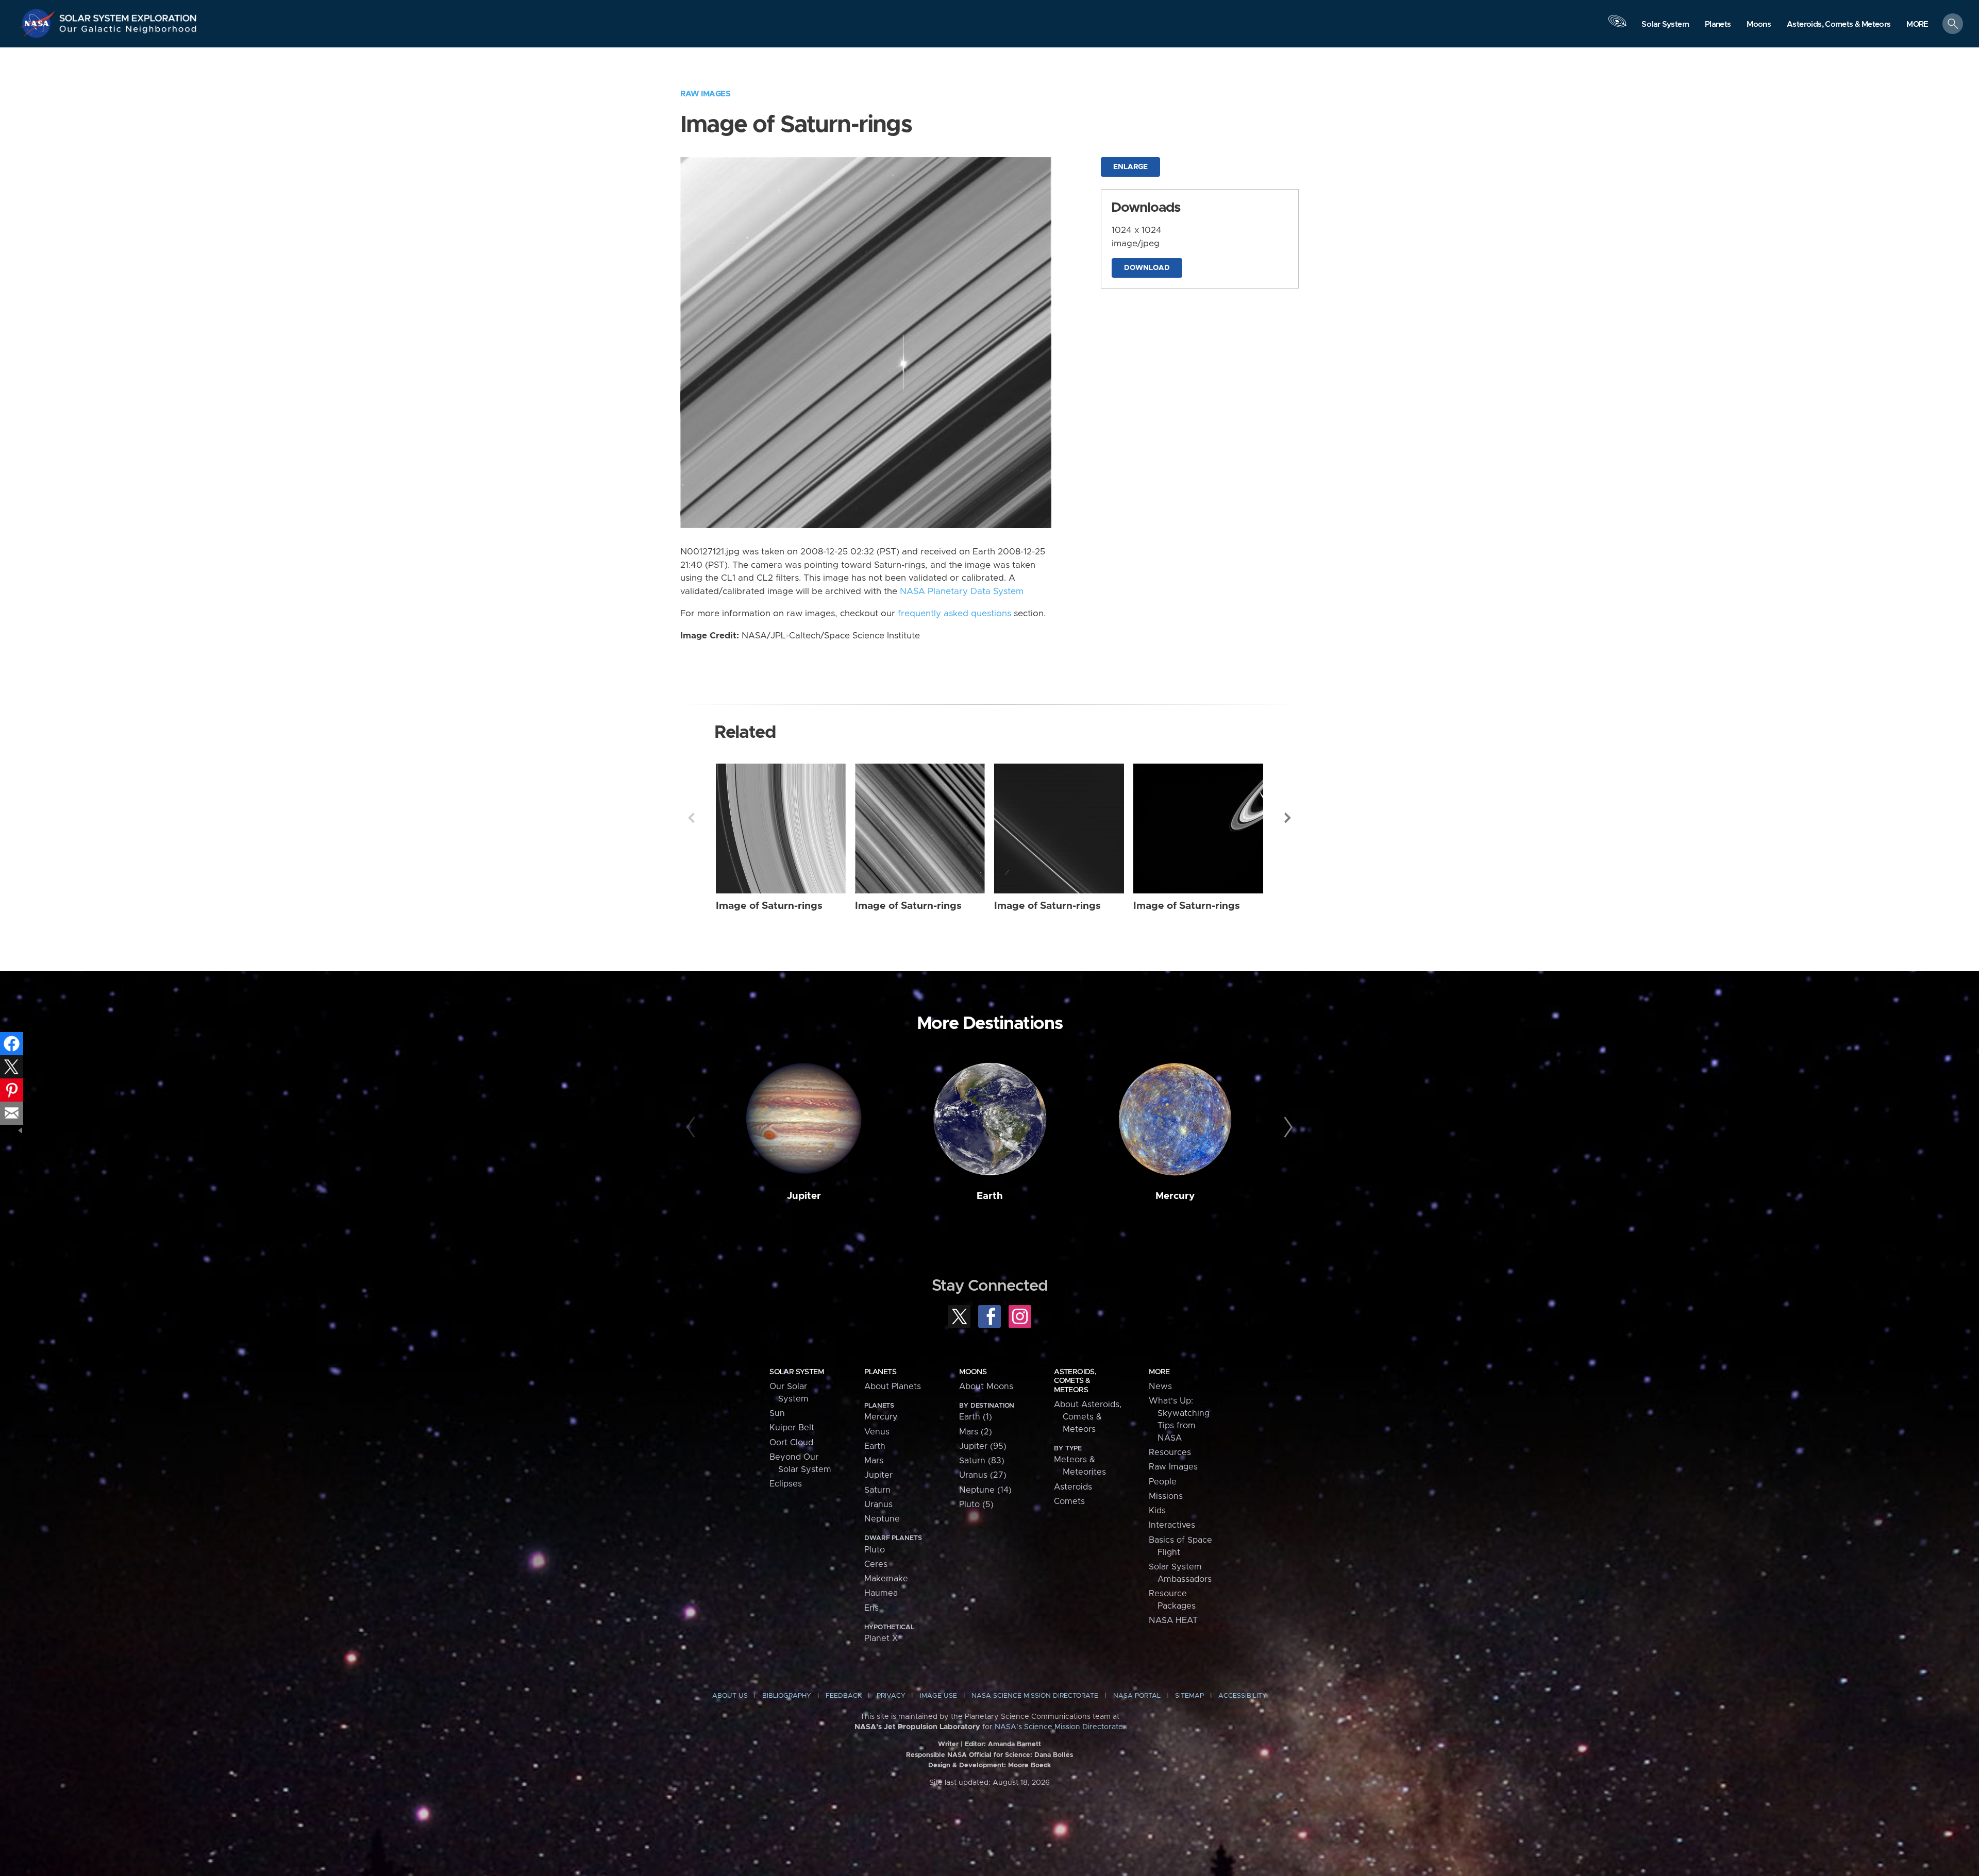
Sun (777, 1413)
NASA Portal (1137, 1696)
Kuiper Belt (792, 1428)
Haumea (881, 1593)
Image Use (938, 1696)
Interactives (1172, 1525)
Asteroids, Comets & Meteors (1075, 1381)
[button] (1917, 24)
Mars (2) (976, 1432)
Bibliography (787, 1696)
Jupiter (804, 1196)
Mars (874, 1461)
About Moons (986, 1387)
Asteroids (1073, 1487)
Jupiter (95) (983, 1446)
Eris (871, 1608)
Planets (880, 1372)
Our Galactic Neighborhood (128, 31)
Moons (973, 1372)
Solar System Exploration (128, 15)
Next (1288, 818)
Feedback (844, 1696)
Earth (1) (976, 1417)
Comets (1069, 1501)
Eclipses (786, 1484)
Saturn (877, 1490)
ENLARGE (1130, 167)
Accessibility (1243, 1696)
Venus (877, 1432)
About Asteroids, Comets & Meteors (1088, 1417)
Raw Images (705, 94)
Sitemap (1189, 1696)
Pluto (875, 1550)
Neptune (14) (985, 1490)
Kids (1157, 1511)
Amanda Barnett (1014, 1744)
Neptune (882, 1519)
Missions (1166, 1496)
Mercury (1175, 1196)
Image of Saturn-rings (769, 906)
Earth (990, 1196)
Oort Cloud (791, 1443)
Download (1147, 268)
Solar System (796, 1372)
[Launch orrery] (1617, 26)
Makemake (886, 1579)
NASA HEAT (1173, 1620)
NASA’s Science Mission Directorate (1059, 1727)
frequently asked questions (954, 614)
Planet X (881, 1638)
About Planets (893, 1387)
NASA (39, 23)
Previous (691, 818)
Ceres (876, 1564)
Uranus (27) (983, 1475)
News (1160, 1387)
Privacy (891, 1696)
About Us (730, 1696)
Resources (1170, 1452)
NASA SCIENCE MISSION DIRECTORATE (1035, 1696)
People (1163, 1482)
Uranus (878, 1505)
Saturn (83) (982, 1461)
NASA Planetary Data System (962, 591)
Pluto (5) (976, 1505)
